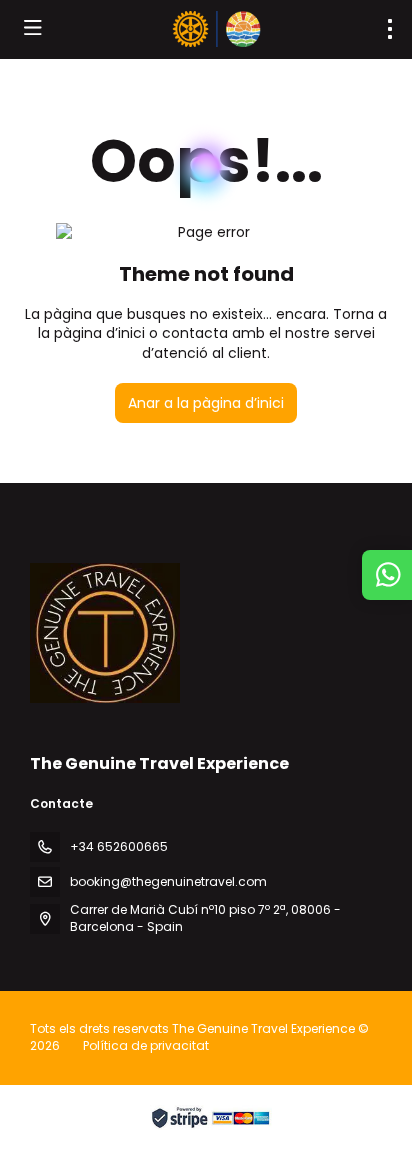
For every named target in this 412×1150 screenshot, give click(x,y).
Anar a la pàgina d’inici (206, 403)
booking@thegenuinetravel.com (168, 881)
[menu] (390, 29)
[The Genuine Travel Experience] (105, 633)
